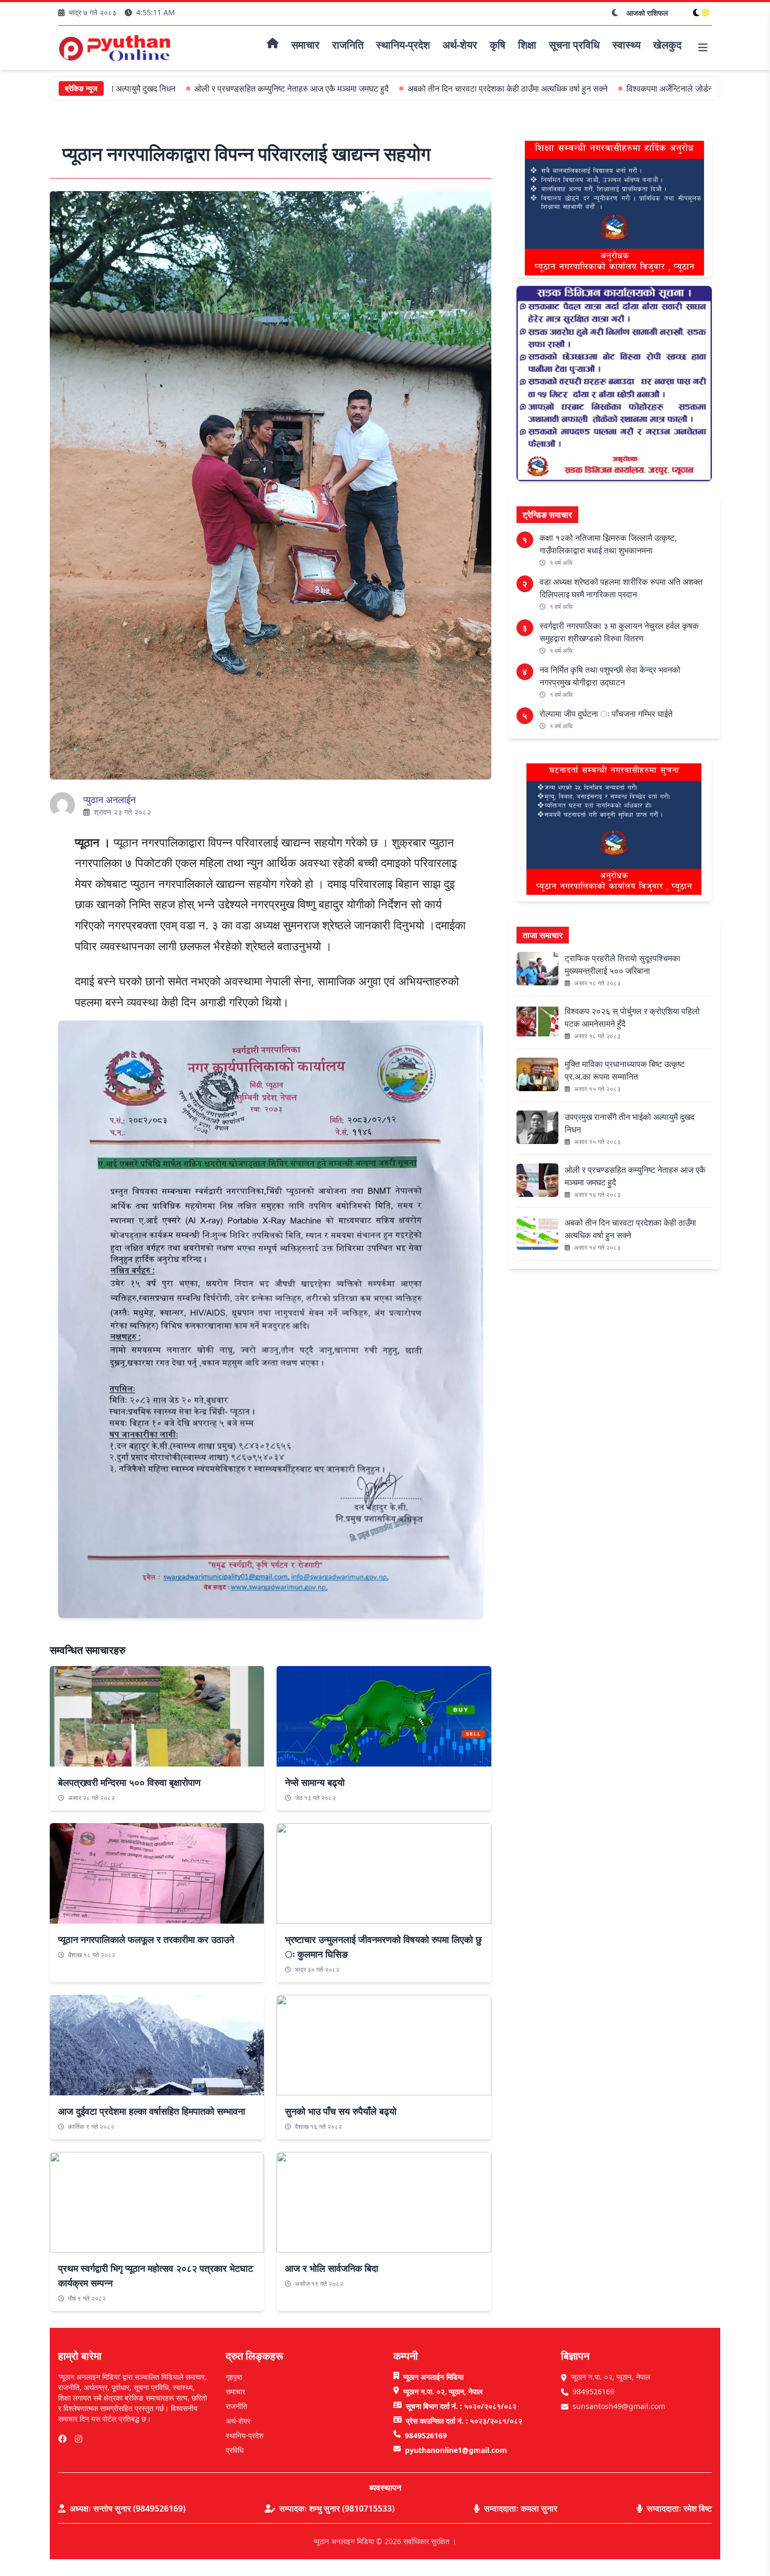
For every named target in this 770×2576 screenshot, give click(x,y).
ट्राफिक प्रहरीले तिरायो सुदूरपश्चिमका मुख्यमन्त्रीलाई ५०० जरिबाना (623, 964)
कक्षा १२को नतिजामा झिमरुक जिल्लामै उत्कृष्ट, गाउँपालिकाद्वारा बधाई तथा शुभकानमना (608, 544)
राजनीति (236, 2406)
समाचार (235, 2391)
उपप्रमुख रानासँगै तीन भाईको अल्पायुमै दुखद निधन (630, 1123)
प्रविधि (235, 2450)
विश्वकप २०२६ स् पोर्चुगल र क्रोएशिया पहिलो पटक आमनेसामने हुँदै (632, 1017)
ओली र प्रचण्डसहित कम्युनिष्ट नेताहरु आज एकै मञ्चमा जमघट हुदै (202, 88)
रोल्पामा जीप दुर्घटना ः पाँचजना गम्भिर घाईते (606, 714)
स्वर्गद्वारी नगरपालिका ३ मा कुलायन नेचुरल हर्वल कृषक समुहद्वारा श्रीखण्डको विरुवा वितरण (619, 632)
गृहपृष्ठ (234, 2377)
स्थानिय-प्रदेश (245, 2435)
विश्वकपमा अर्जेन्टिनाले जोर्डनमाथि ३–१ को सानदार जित (620, 88)
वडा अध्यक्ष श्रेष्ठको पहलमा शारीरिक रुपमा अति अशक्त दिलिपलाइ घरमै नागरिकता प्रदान (621, 588)
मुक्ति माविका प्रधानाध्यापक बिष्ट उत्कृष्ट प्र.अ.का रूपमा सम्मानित (625, 1070)
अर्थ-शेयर (238, 2421)
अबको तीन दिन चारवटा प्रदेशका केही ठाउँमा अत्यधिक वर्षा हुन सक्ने (419, 88)
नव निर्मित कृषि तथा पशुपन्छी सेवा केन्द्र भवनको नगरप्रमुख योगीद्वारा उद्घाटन (610, 676)
